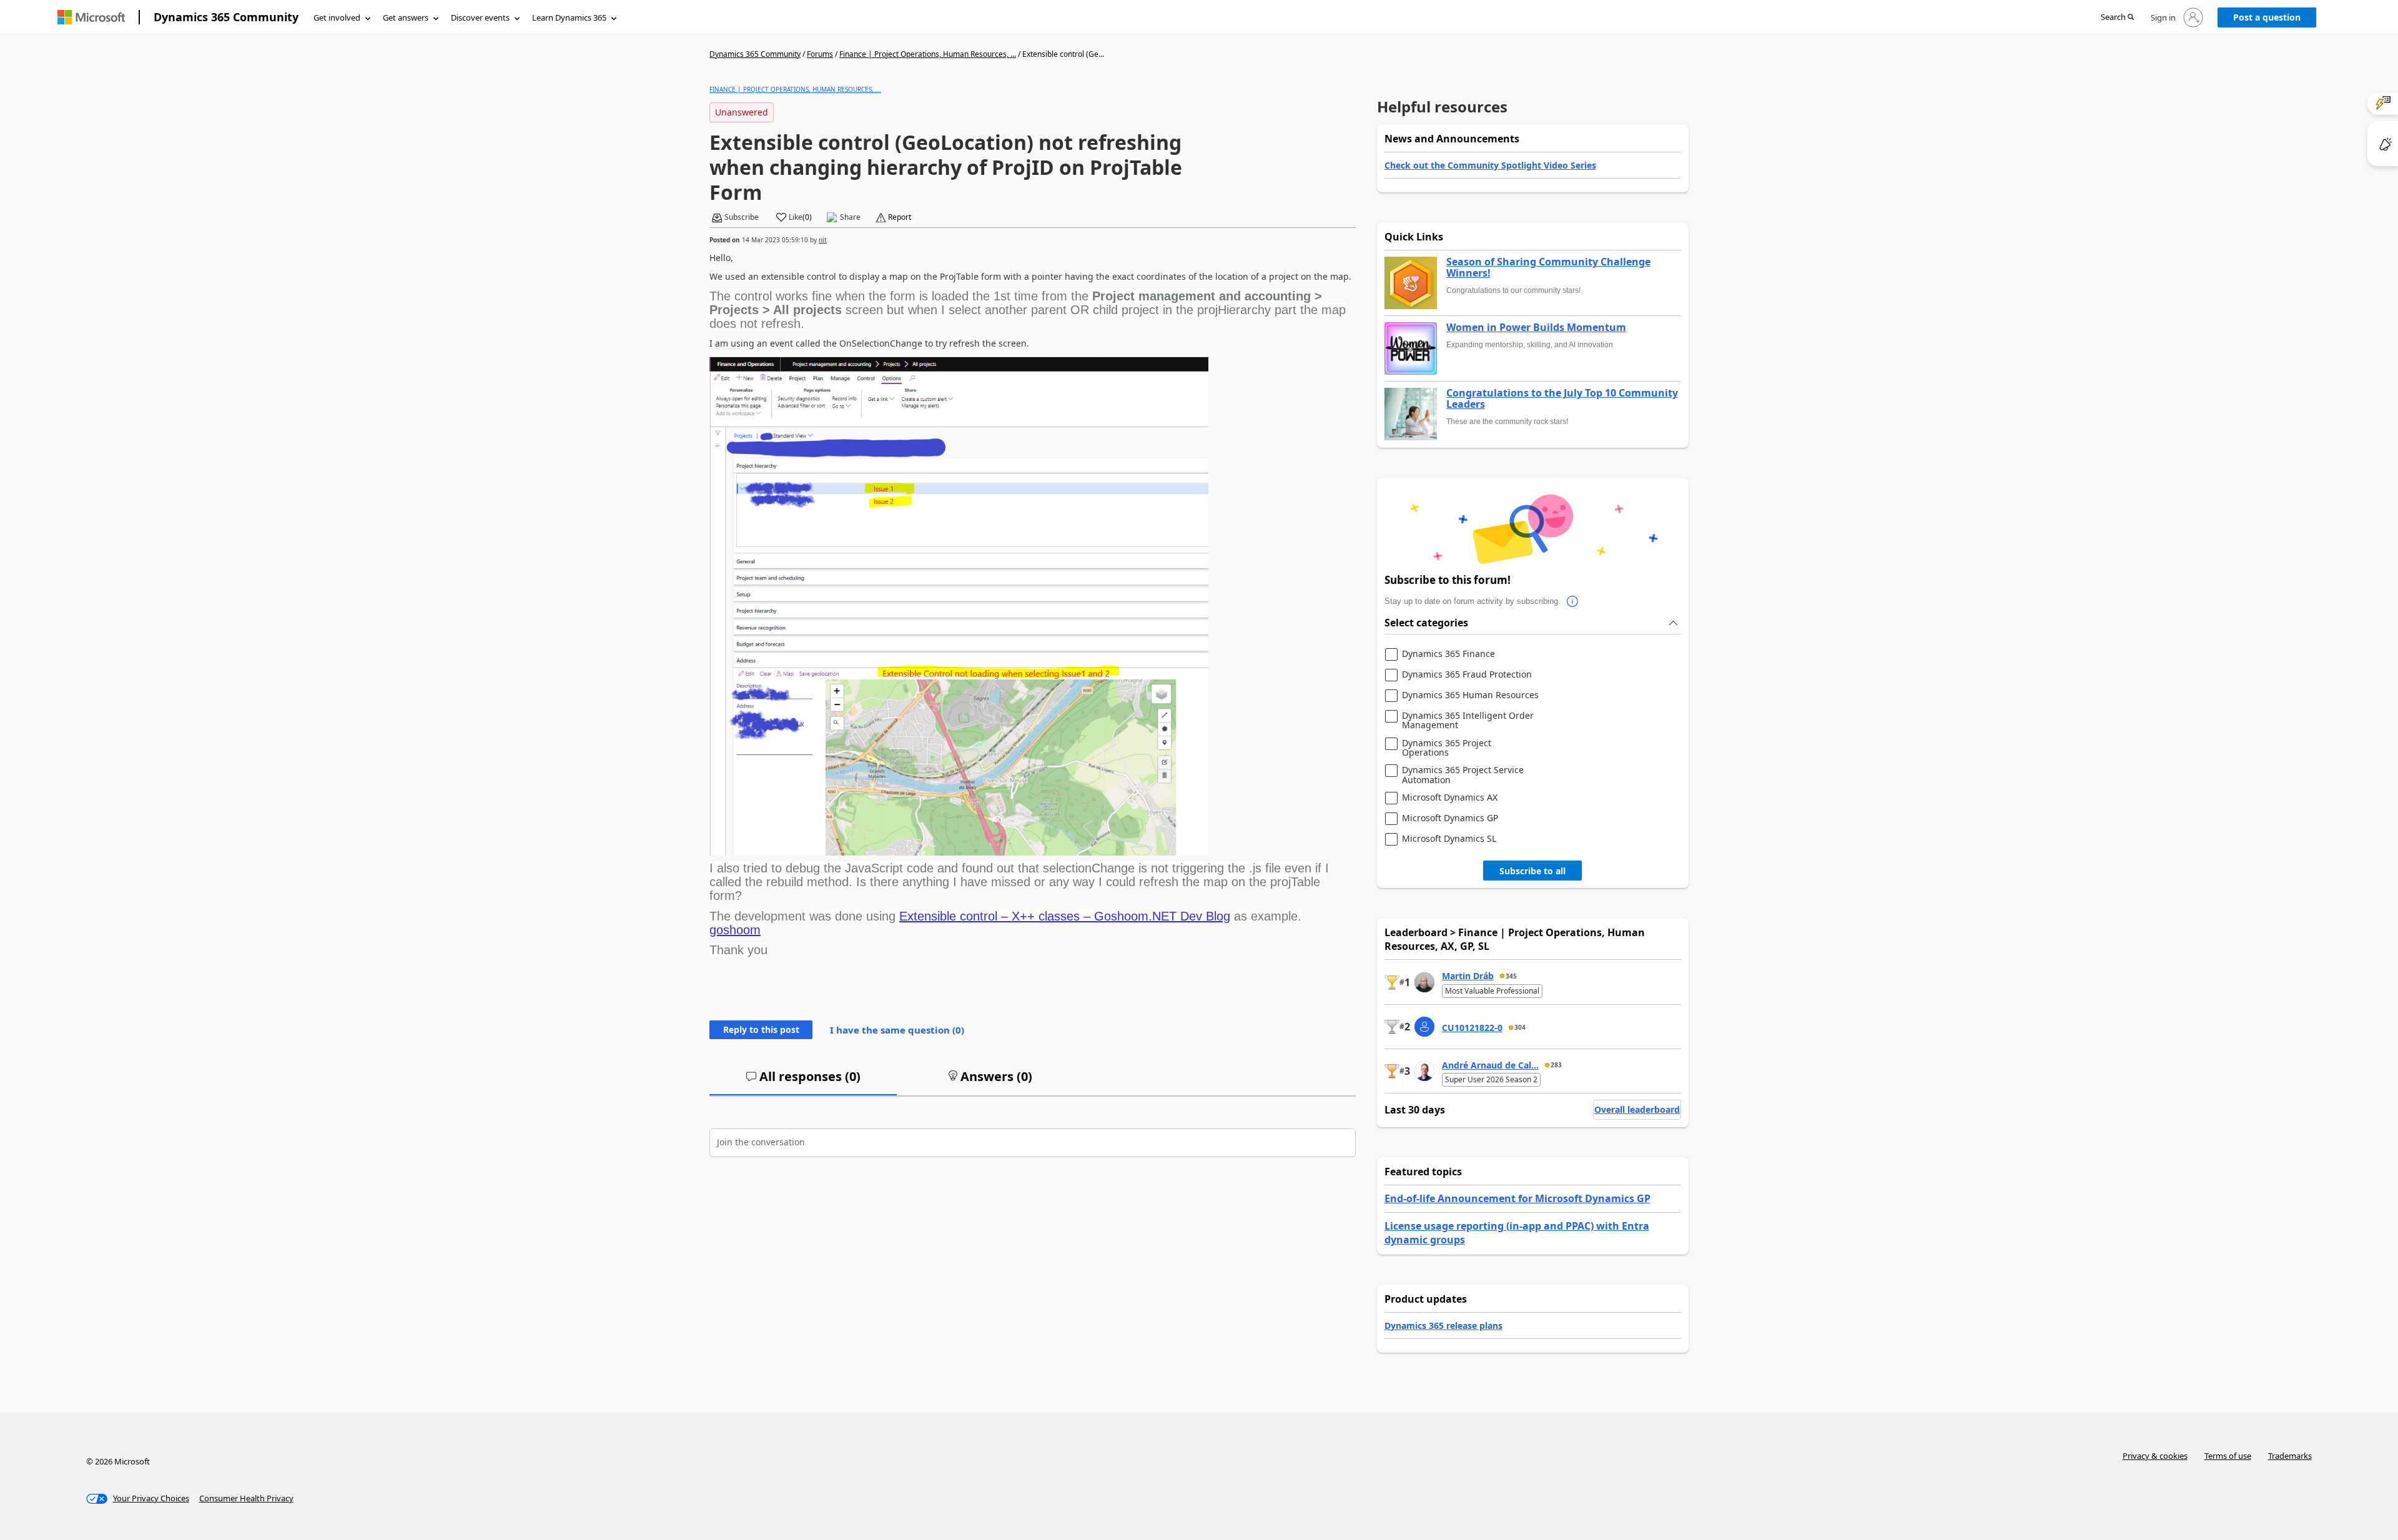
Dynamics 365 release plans (1443, 1325)
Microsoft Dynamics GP (1450, 818)
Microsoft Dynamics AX (1450, 798)
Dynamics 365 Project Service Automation (1463, 775)
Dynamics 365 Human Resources (1470, 695)
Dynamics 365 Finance (1448, 654)
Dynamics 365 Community (226, 17)
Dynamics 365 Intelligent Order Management (1468, 720)
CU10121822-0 (1472, 1028)
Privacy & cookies (2155, 1456)
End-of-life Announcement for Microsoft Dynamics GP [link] (1517, 1198)
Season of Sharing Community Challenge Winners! (1548, 268)
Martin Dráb (1468, 976)
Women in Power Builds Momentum (1536, 328)
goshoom (735, 930)
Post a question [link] (2267, 17)
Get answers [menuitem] (406, 17)
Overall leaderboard (1637, 1109)
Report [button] (900, 217)
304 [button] (1520, 1027)
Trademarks (2290, 1456)
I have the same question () (897, 1030)
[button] (2117, 18)
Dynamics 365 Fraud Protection (1467, 675)
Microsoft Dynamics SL (1449, 839)
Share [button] (850, 217)
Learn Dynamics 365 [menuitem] (569, 17)
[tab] (803, 1082)
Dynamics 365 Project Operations (1447, 748)
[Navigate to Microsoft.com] (91, 17)
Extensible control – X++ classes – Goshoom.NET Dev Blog (1065, 916)
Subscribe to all (1532, 871)
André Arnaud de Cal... (1490, 1065)
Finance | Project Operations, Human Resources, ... (928, 54)
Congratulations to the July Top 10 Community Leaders (1562, 399)
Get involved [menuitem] (337, 17)
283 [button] (1556, 1065)
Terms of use (2228, 1456)
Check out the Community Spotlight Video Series (1490, 165)
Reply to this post (761, 1029)
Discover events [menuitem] (480, 17)
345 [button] (1511, 976)
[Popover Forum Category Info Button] (1573, 601)
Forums (820, 54)
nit (823, 240)
